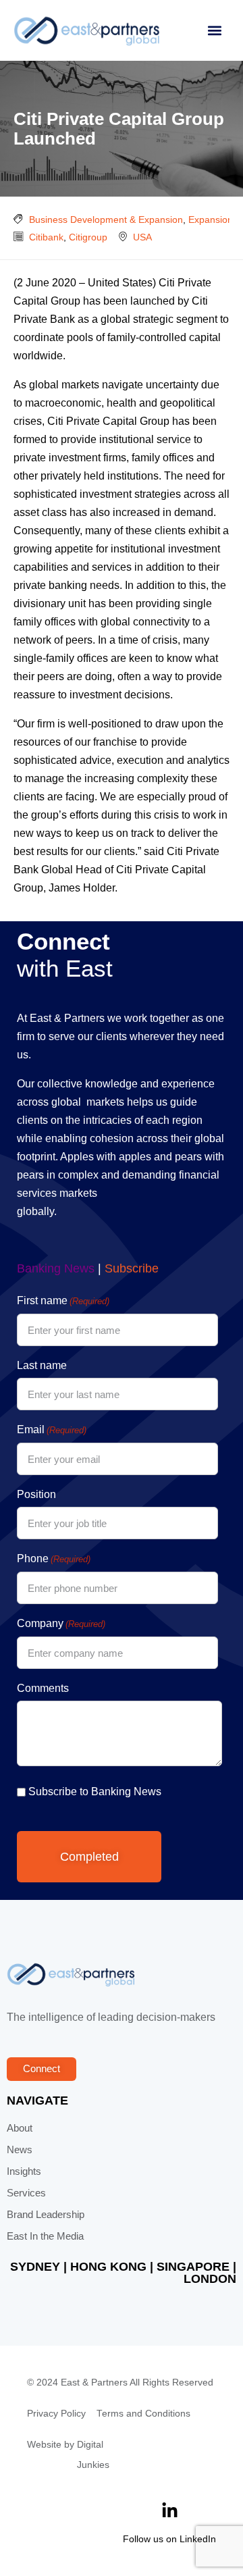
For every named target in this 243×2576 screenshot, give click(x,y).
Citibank (46, 237)
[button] (214, 31)
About (20, 2128)
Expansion (211, 220)
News (20, 2150)
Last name (42, 1365)
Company (61, 1623)
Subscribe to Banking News (95, 1792)
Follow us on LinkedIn (169, 2539)
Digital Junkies (93, 2455)
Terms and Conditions (143, 2414)
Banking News (56, 1268)
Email (52, 1429)
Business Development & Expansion (106, 220)
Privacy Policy (56, 2414)
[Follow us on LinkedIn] (170, 2511)
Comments (43, 1688)
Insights (24, 2171)
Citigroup (88, 237)
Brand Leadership (46, 2215)
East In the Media (45, 2236)
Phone (54, 1559)
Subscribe (132, 1268)
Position (36, 1494)
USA (142, 237)
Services (26, 2193)
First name (63, 1300)
